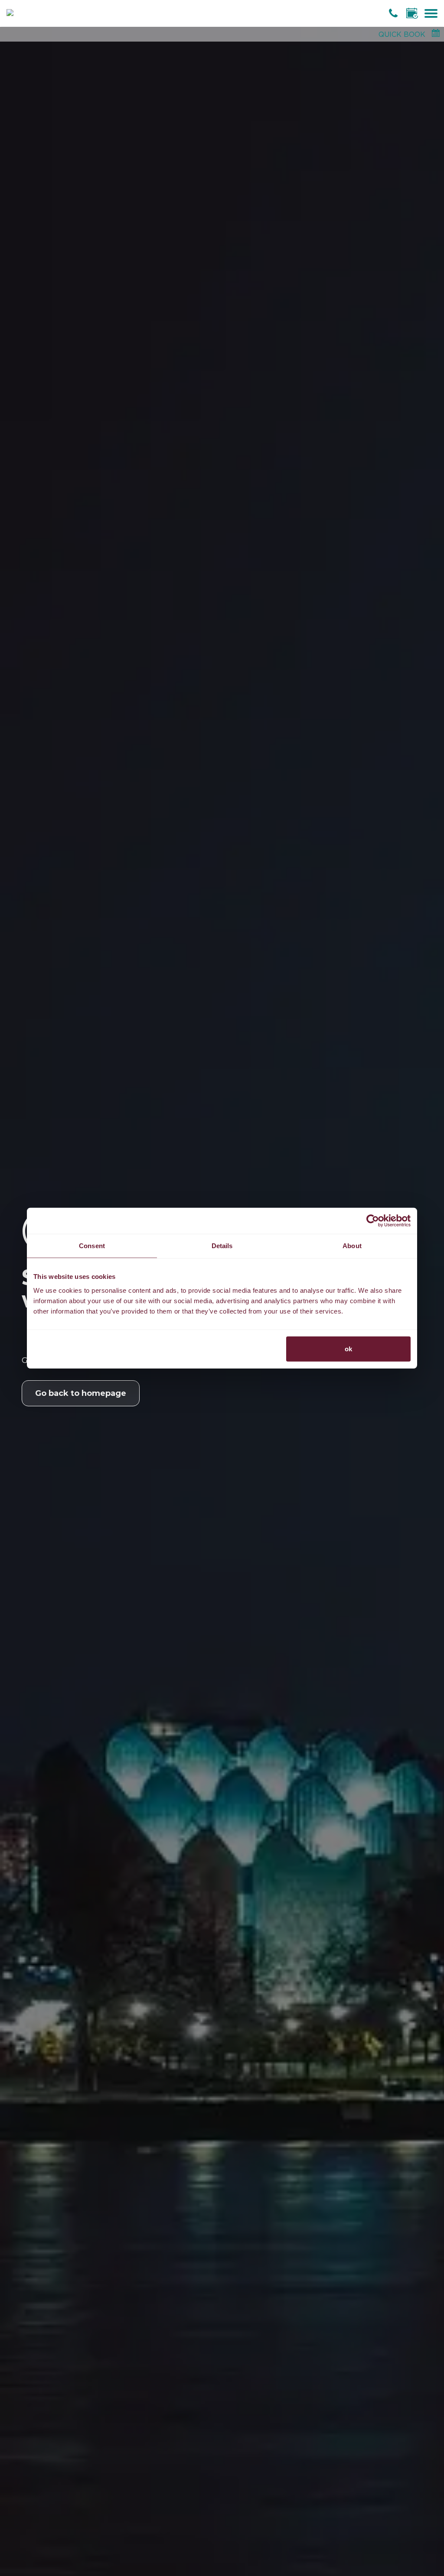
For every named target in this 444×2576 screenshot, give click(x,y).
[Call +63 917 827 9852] (394, 13)
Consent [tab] (92, 1246)
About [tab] (352, 1246)
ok (348, 1348)
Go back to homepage (81, 1393)
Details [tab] (222, 1246)
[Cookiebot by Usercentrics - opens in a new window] (373, 1221)
